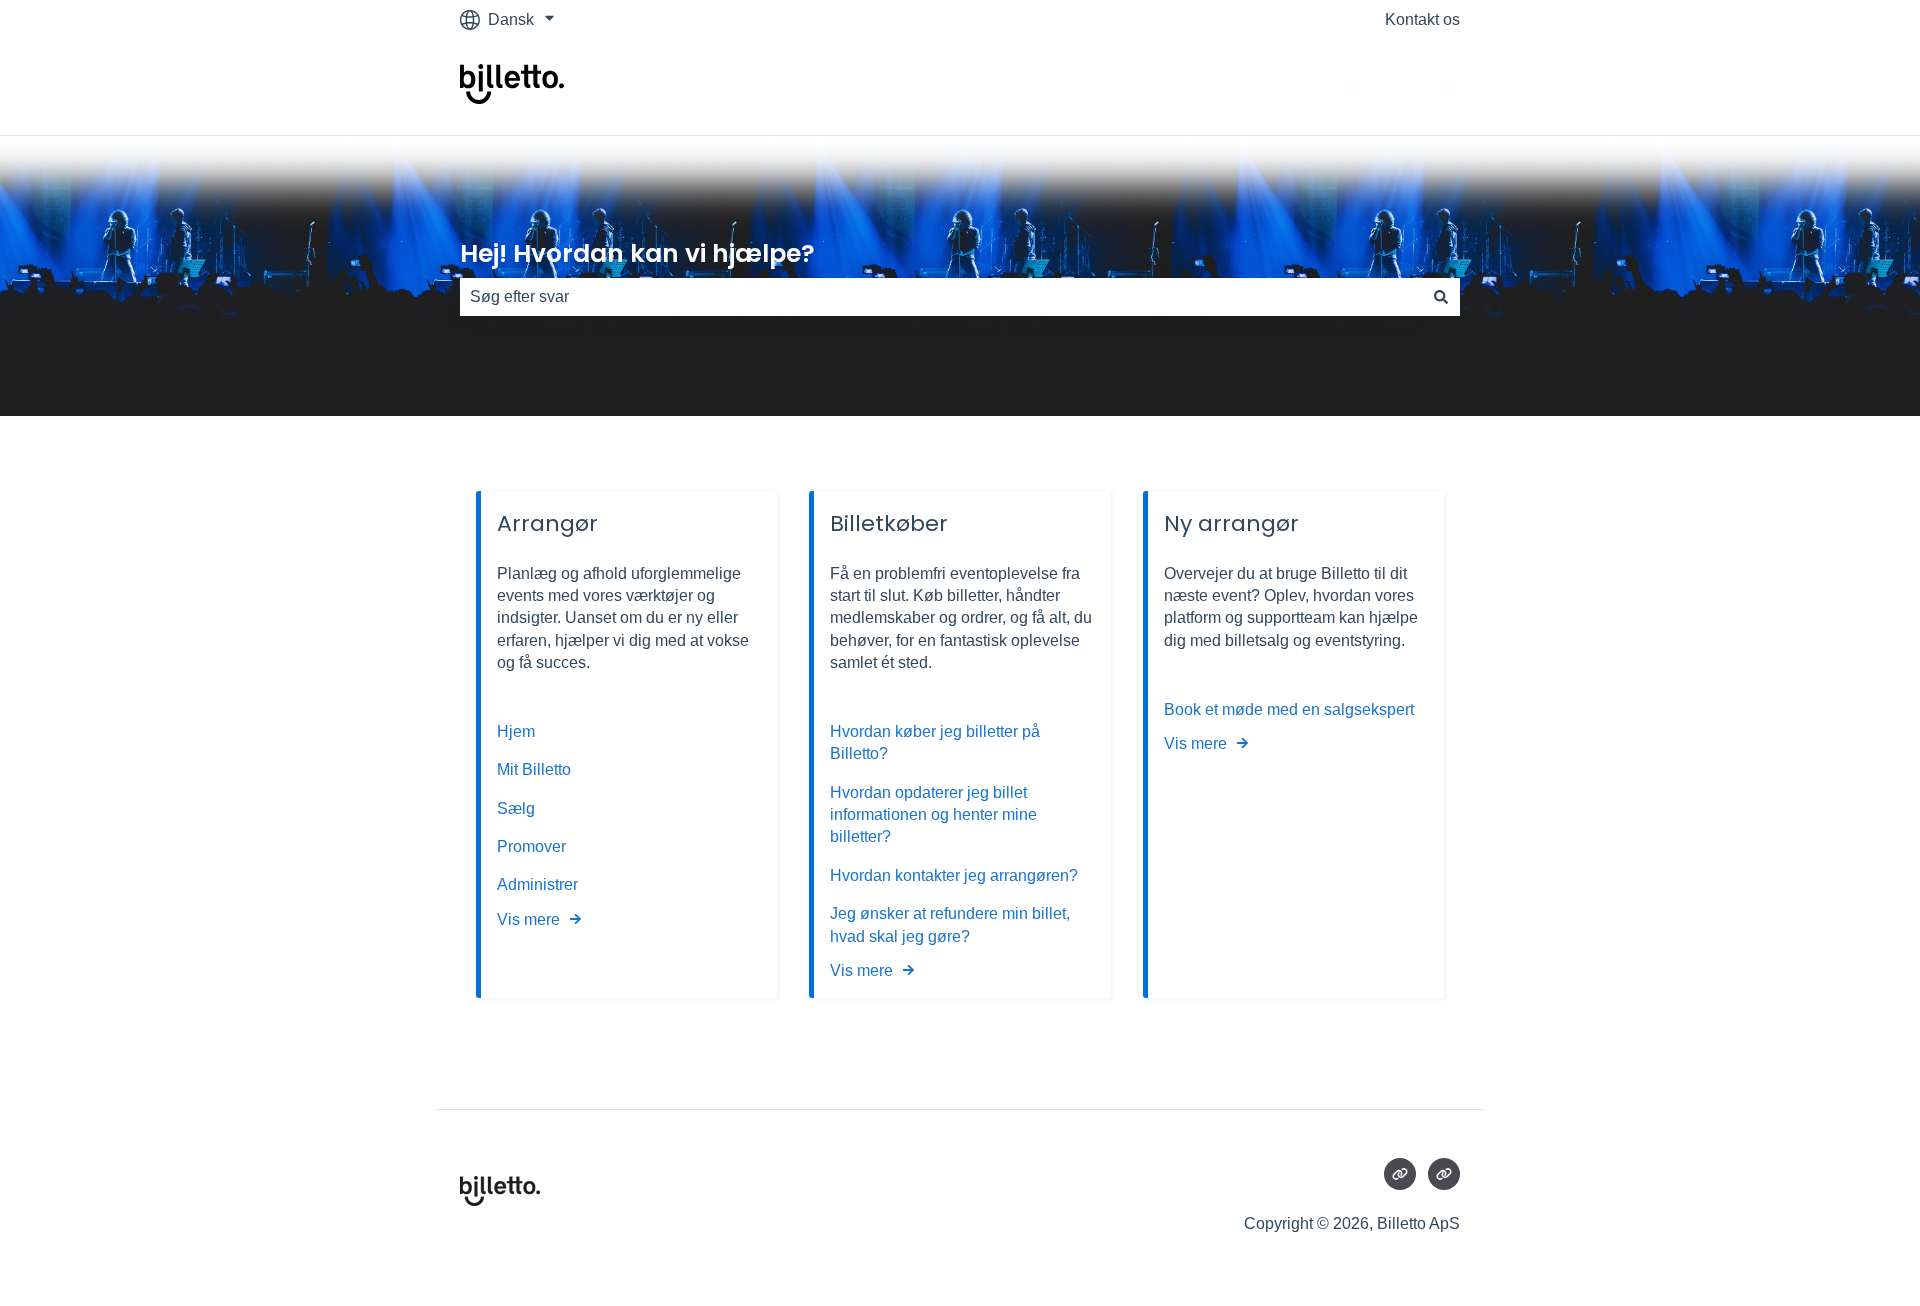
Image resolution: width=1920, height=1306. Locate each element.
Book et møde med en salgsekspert (1289, 709)
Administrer (537, 884)
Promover (531, 846)
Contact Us (1400, 86)
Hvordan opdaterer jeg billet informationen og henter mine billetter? (933, 815)
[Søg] (1441, 297)
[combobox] (941, 297)
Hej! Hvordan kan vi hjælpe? (637, 253)
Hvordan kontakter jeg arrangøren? (954, 875)
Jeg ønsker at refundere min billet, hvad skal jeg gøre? (950, 924)
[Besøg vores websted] (1400, 1174)
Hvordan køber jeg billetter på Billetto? (935, 742)
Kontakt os (1422, 19)
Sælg (516, 808)
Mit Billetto (536, 769)
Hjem (518, 731)
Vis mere (528, 919)
